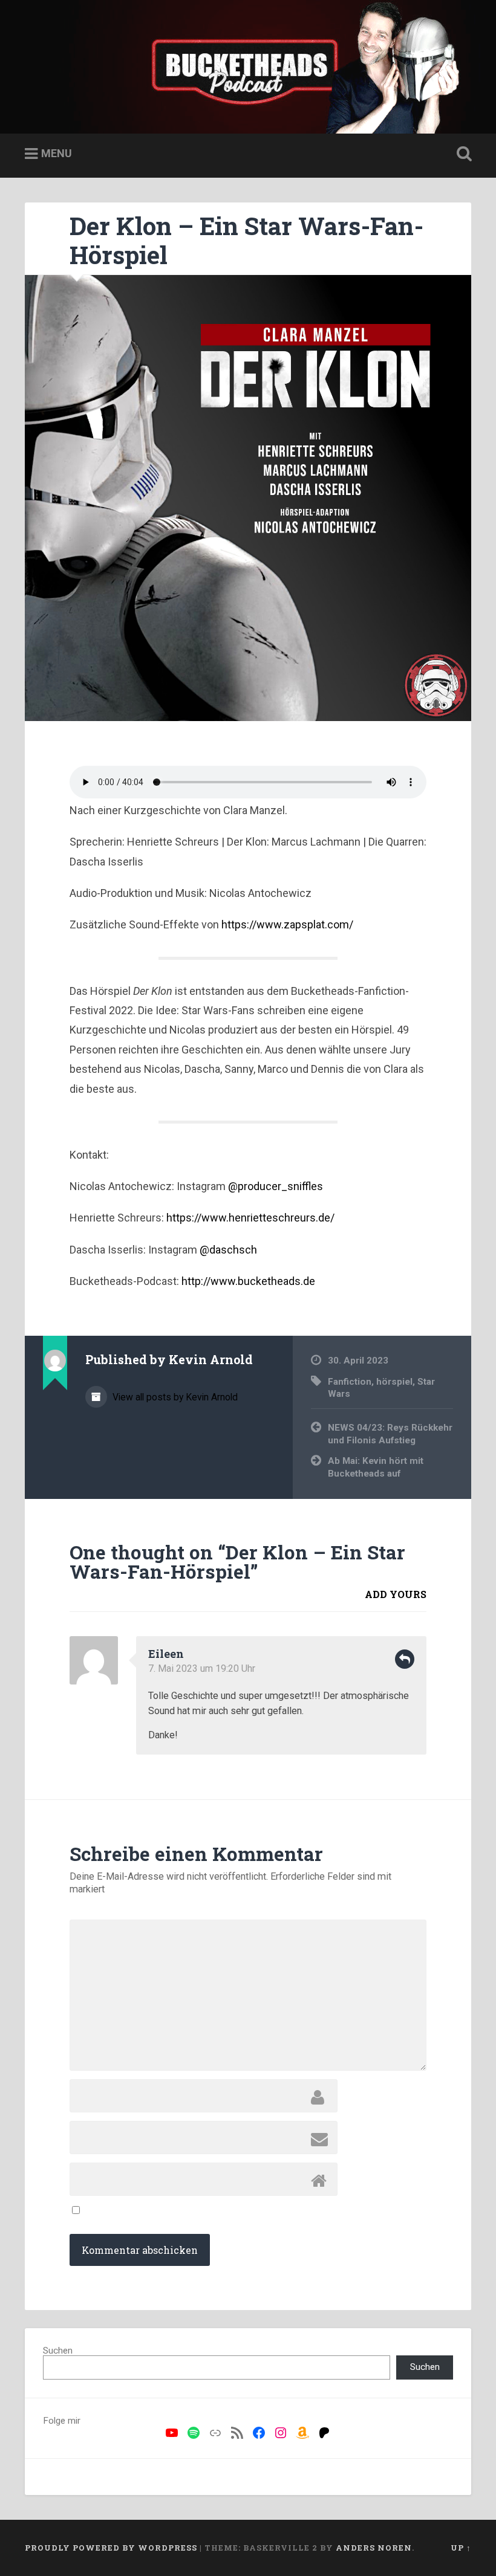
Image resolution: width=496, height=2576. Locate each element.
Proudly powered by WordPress (111, 2548)
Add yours (396, 1594)
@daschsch (228, 1250)
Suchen (58, 2351)
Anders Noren (374, 2548)
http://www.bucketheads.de (248, 1281)
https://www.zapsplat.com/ (287, 924)
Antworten (405, 1659)
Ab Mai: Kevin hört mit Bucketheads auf (376, 1467)
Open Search (462, 154)
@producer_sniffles (276, 1186)
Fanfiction (350, 1382)
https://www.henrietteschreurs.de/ (250, 1218)
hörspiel (394, 1382)
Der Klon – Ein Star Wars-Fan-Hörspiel (246, 241)
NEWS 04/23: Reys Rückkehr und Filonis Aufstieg (390, 1434)
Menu (57, 153)
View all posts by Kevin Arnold (174, 1397)
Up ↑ (461, 2548)
